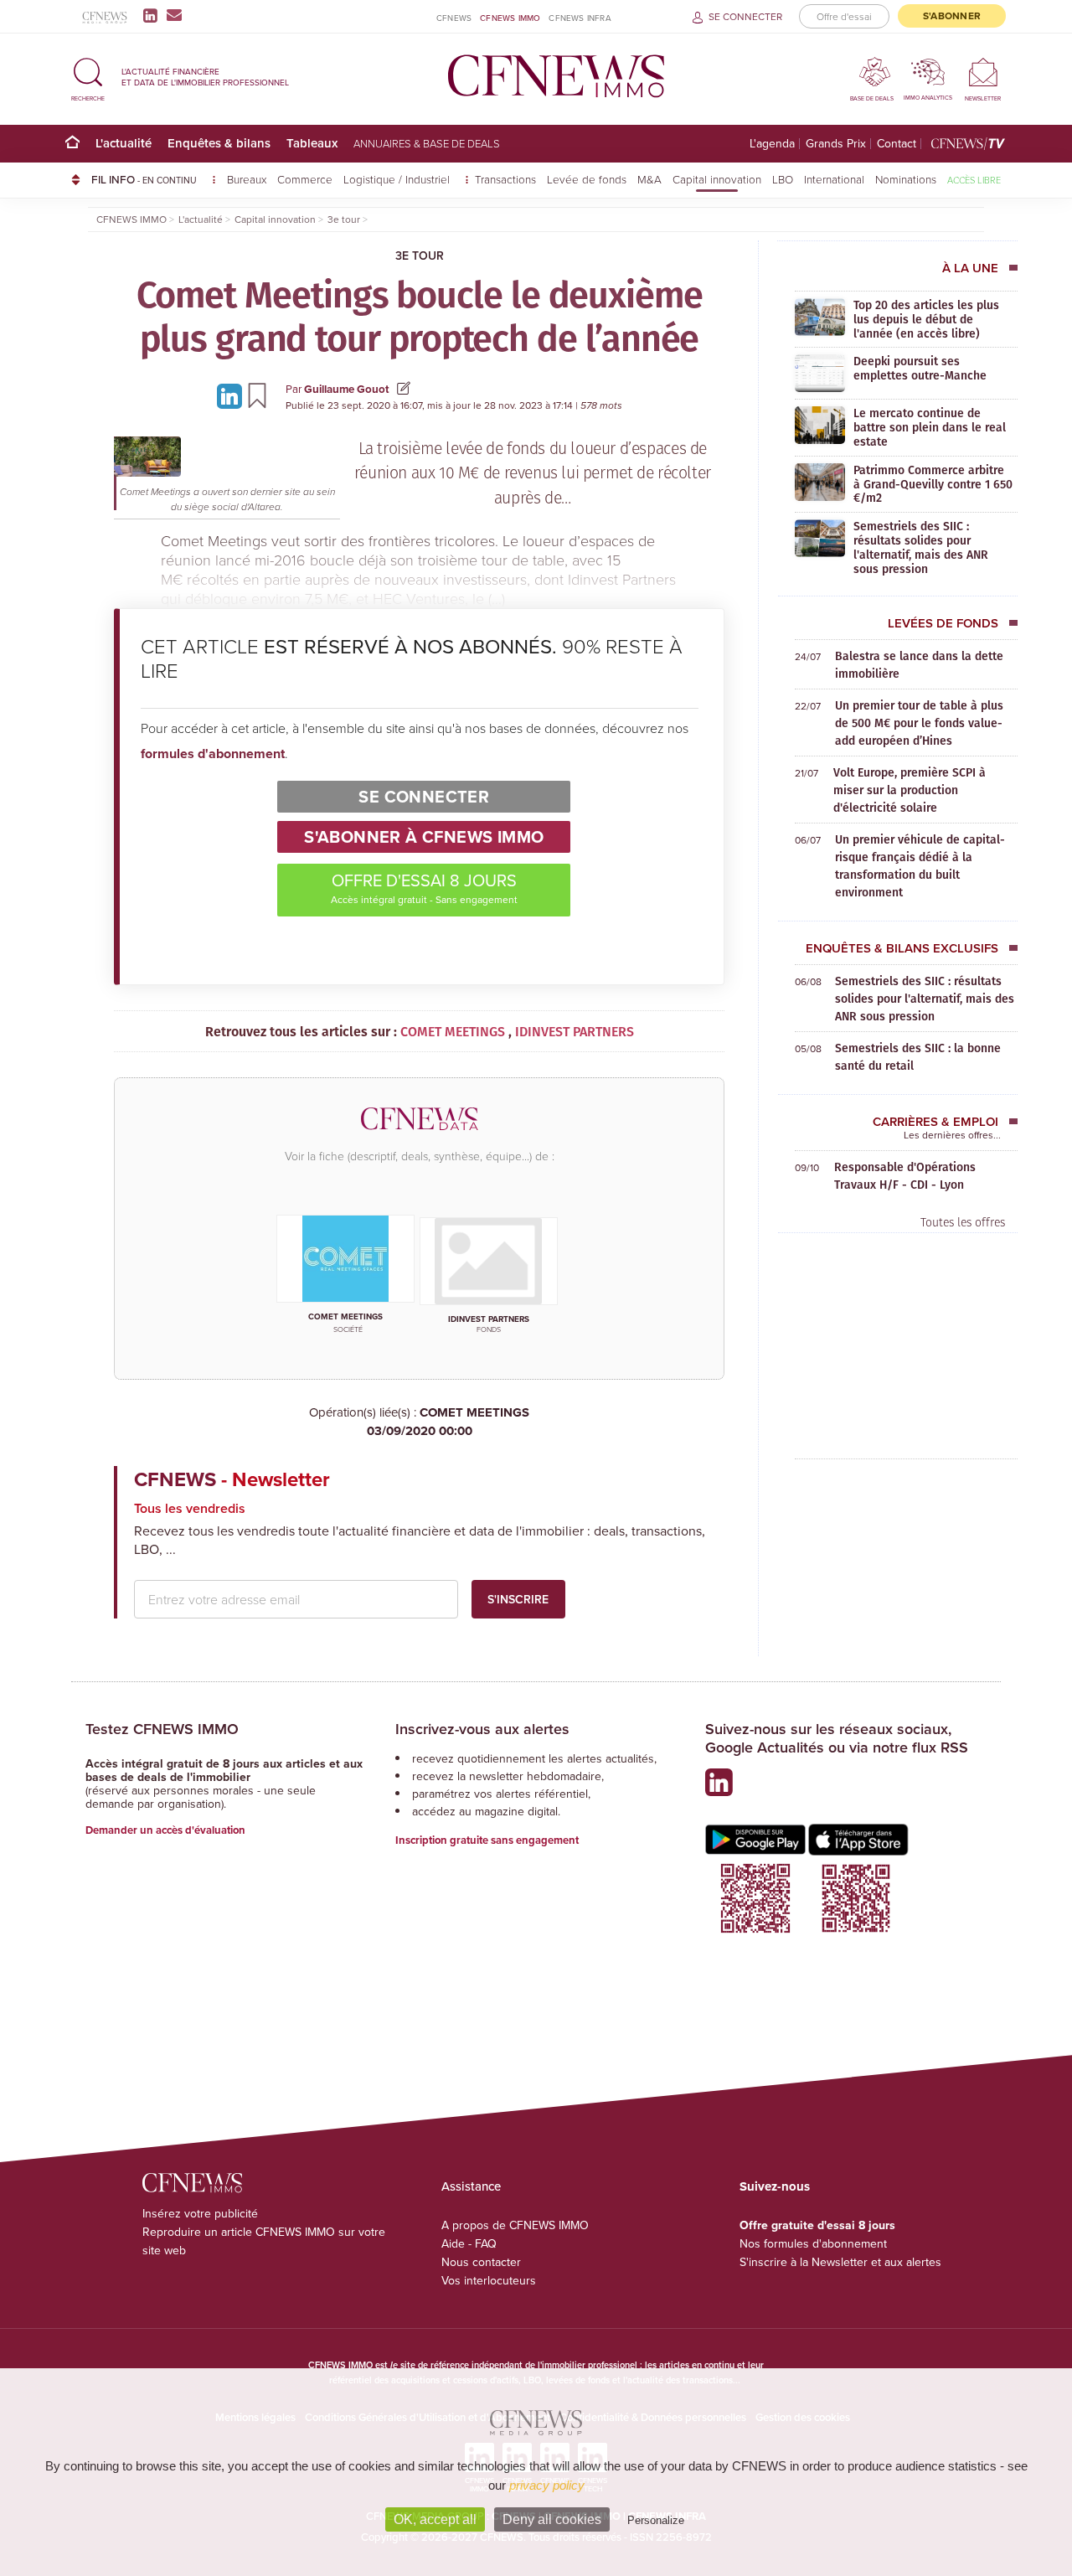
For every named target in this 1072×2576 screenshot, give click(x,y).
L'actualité (124, 143)
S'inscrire (518, 1599)
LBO (783, 179)
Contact (897, 144)
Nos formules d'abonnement (813, 2243)
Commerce (305, 179)
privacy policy (547, 2485)
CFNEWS (454, 18)
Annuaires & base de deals (427, 143)
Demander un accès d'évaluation (165, 1830)
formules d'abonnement (213, 754)
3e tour (420, 256)
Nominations (906, 179)
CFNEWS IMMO (510, 18)
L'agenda (772, 144)
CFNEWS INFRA (580, 18)
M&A (649, 179)
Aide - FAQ (469, 2243)
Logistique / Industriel (398, 179)
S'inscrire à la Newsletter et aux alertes (840, 2262)
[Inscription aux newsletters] (174, 15)
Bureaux (247, 179)
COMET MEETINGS (448, 1422)
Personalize (656, 2520)
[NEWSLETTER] (983, 72)
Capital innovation (717, 179)
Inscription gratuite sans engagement (487, 1840)
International (834, 179)
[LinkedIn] (154, 15)
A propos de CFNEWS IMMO (515, 2225)
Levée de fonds (587, 179)
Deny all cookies (552, 2519)
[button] (88, 77)
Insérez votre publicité (200, 2213)
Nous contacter (481, 2262)
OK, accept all (435, 2519)
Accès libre (974, 180)
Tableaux (312, 143)
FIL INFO (144, 179)
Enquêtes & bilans (219, 143)
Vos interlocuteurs (489, 2280)
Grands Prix (836, 144)
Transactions (505, 179)
